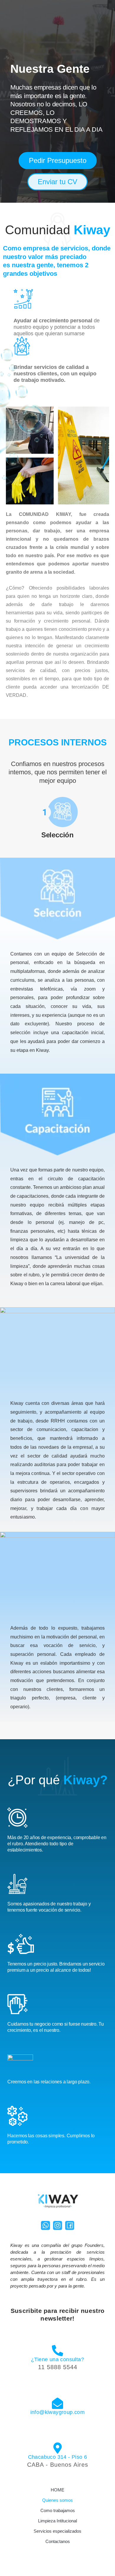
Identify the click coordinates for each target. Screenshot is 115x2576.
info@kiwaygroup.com (58, 2412)
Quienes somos (57, 2500)
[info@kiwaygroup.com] (57, 2403)
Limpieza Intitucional (57, 2521)
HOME (57, 2490)
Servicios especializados (57, 2531)
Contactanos (58, 2541)
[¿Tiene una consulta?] (57, 2351)
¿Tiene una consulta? (57, 2359)
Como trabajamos (58, 2510)
